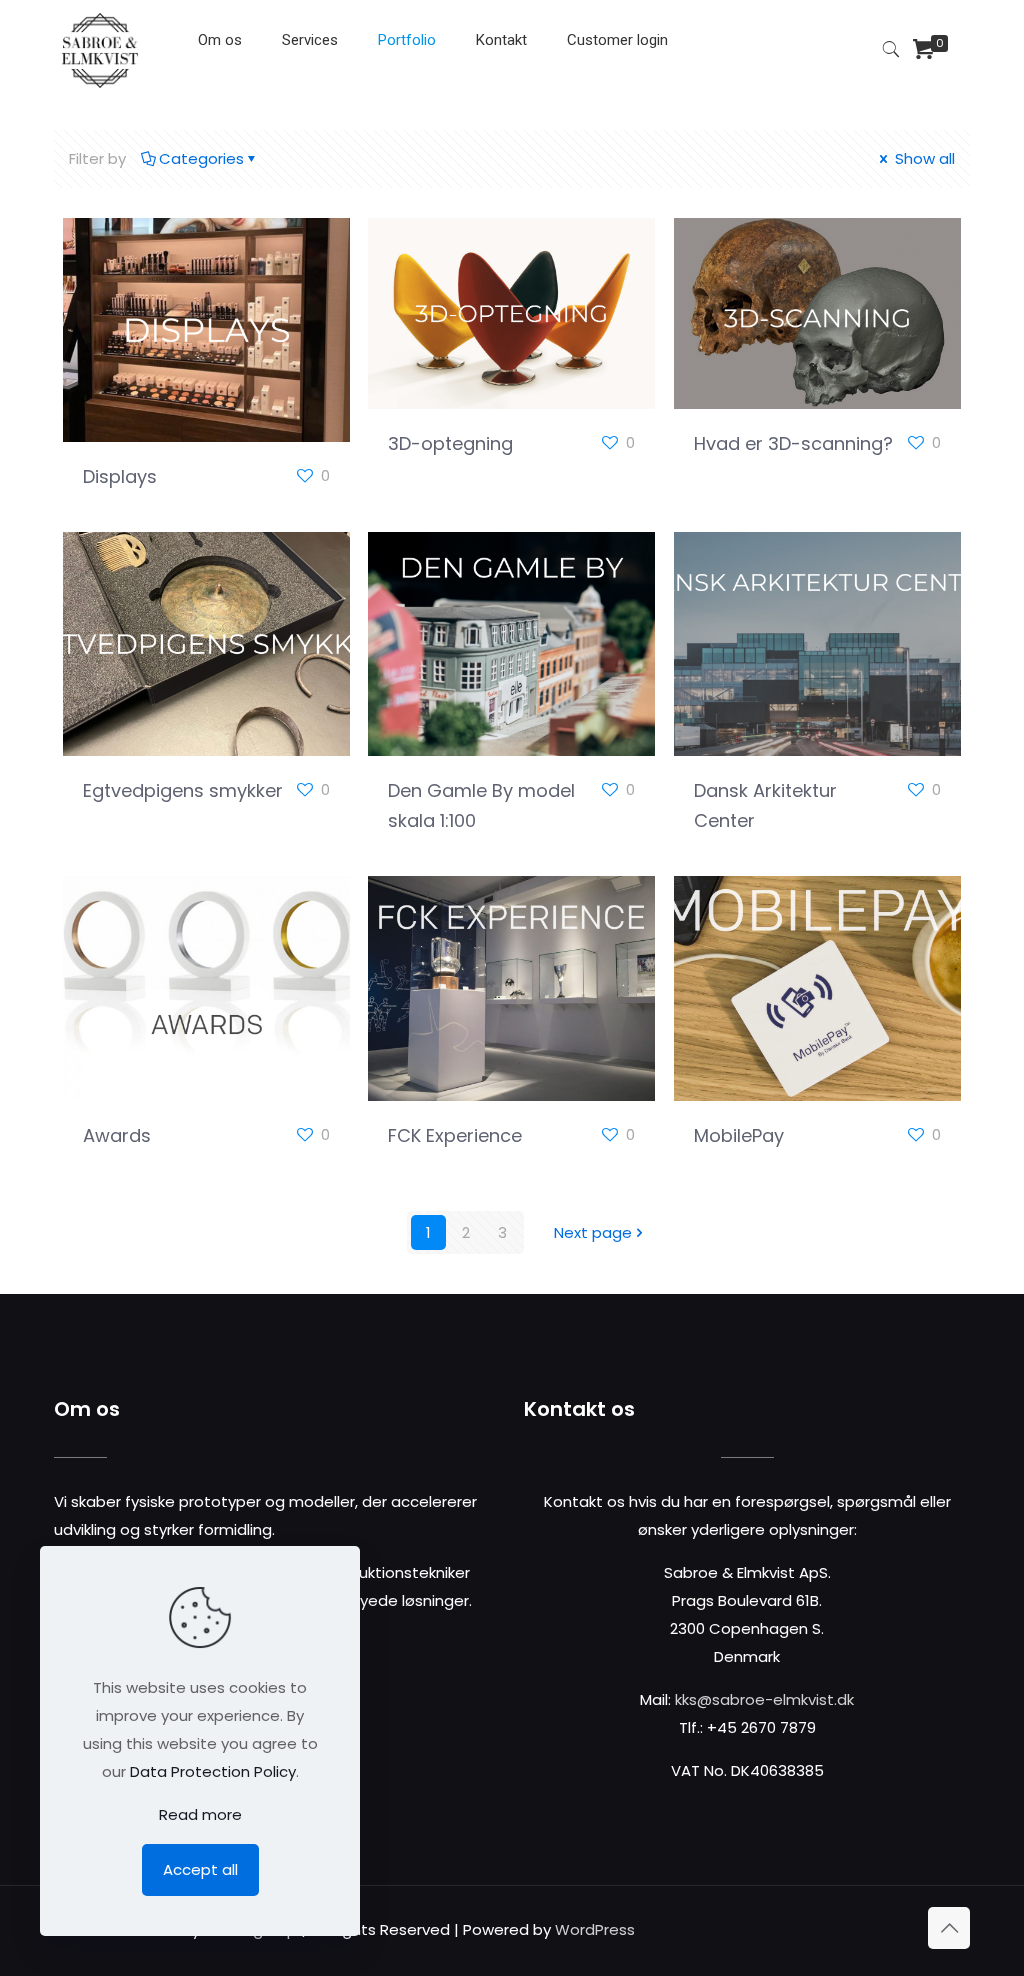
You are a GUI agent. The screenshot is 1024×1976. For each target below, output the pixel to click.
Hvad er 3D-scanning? (793, 443)
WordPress (595, 1929)
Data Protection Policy (213, 1771)
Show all (923, 158)
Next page (593, 1232)
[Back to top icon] (949, 1928)
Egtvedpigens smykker (183, 790)
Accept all (200, 1869)
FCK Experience (455, 1135)
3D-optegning (450, 443)
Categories (201, 158)
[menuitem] (310, 90)
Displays (120, 476)
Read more (200, 1814)
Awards (117, 1135)
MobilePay (739, 1135)
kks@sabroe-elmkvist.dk (764, 1699)
